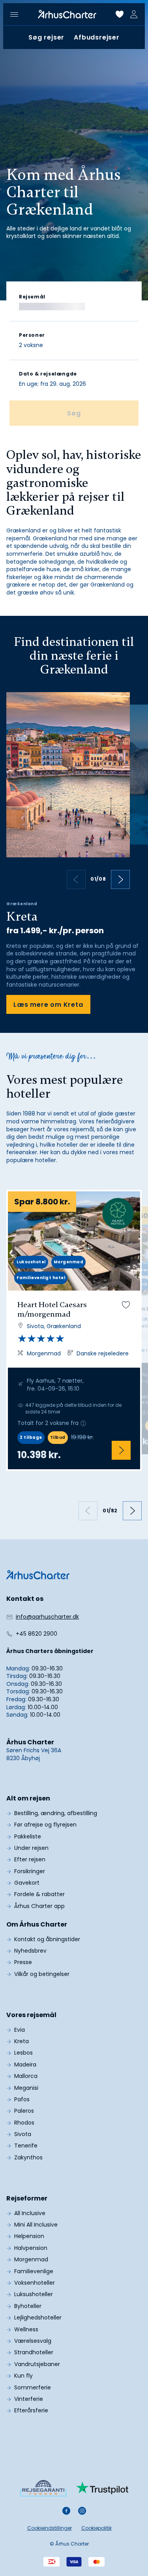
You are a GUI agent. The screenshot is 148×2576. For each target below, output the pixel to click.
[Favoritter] (120, 14)
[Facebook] (66, 2511)
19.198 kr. (82, 1437)
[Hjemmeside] (67, 14)
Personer (32, 335)
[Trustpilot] (102, 2488)
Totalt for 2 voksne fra (48, 1423)
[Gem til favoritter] (126, 1305)
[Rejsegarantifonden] (43, 2488)
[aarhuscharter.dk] (38, 1575)
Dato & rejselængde (48, 374)
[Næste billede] (120, 879)
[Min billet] (134, 14)
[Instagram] (82, 2511)
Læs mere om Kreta (48, 1005)
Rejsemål (32, 297)
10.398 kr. (39, 1455)
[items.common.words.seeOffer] (121, 1450)
